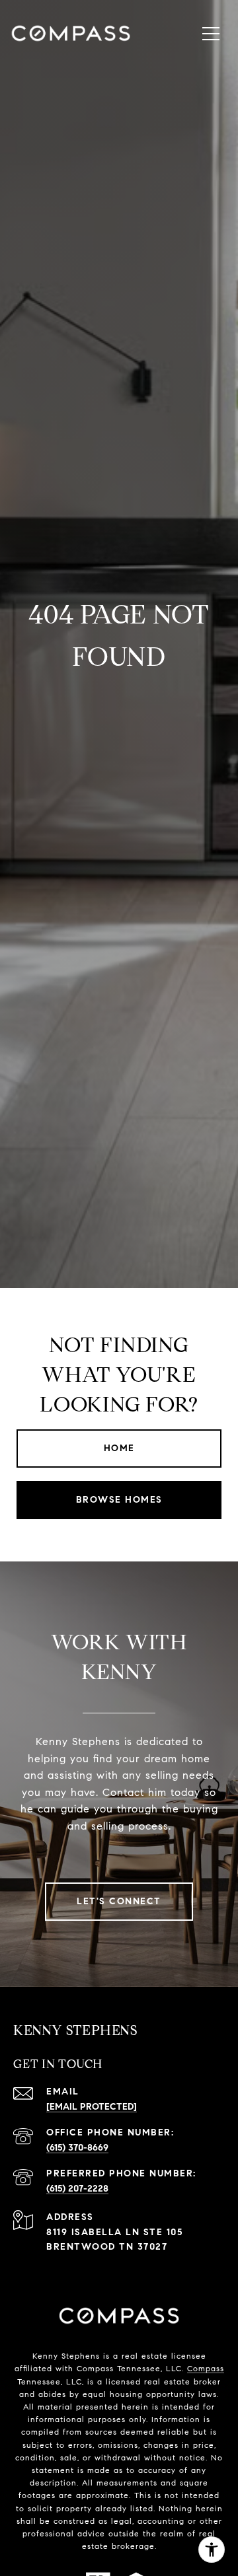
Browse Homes (119, 1500)
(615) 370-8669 (77, 2148)
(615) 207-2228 (77, 2189)
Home (119, 1448)
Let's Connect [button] (119, 1901)
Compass (206, 2368)
